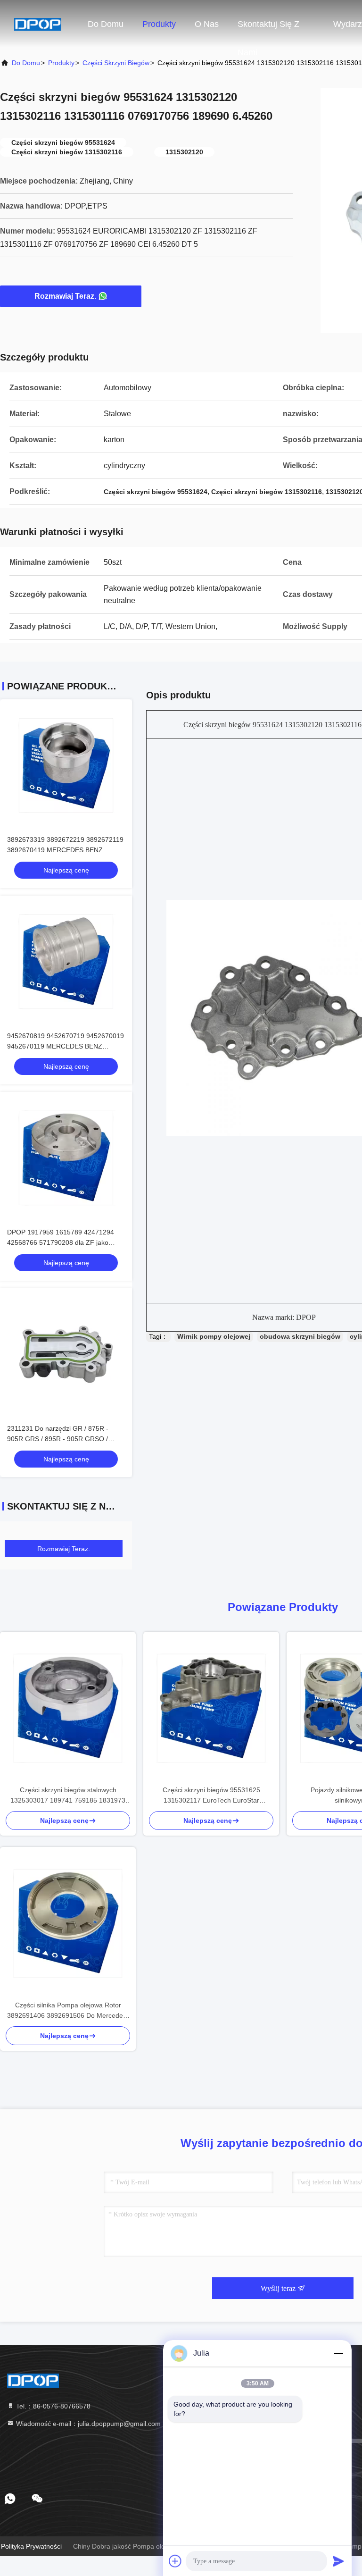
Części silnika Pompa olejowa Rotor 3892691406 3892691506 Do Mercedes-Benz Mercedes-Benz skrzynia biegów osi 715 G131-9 (68, 2011)
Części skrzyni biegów (116, 63)
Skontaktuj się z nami (268, 29)
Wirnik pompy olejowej (214, 1336)
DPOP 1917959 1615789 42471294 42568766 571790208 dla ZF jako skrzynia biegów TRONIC (61, 1242)
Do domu (106, 24)
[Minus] (338, 2353)
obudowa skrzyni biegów (300, 1336)
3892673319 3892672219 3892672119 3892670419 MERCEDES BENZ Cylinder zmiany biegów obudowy (65, 850)
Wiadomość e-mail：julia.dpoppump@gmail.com (87, 2424)
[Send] (338, 2561)
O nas (207, 24)
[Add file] (175, 2561)
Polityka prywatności (31, 2546)
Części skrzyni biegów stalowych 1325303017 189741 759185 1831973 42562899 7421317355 (68, 1796)
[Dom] (38, 24)
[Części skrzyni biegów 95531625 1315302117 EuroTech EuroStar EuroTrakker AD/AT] (211, 1708)
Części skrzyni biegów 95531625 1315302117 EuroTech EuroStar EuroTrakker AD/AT (211, 1796)
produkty (61, 63)
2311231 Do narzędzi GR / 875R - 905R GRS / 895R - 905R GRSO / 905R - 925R (58, 1439)
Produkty (159, 24)
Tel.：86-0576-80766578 (52, 2406)
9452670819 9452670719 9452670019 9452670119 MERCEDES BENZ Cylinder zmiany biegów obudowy (66, 1046)
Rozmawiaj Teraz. (65, 296)
